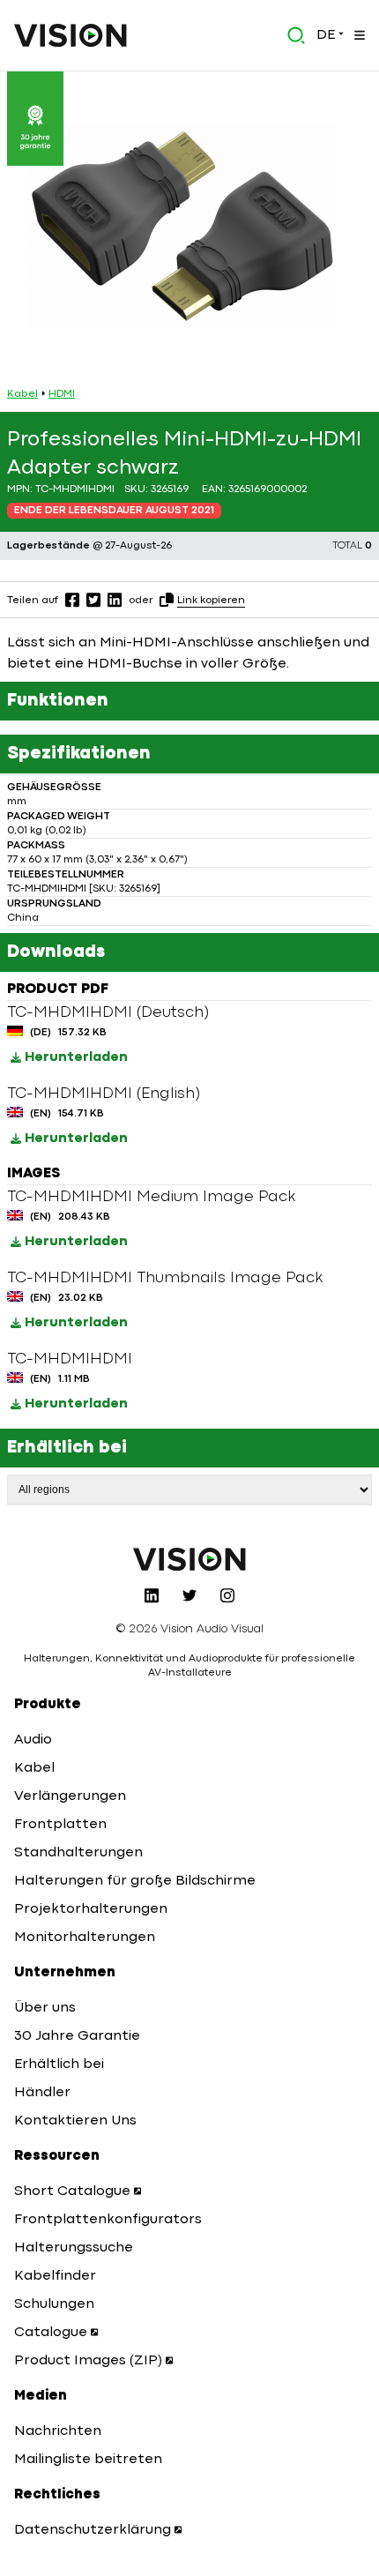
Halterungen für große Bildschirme (135, 1881)
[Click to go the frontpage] (71, 35)
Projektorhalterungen (91, 1909)
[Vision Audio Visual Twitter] (189, 1595)
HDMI (62, 394)
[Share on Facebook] (72, 600)
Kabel (22, 394)
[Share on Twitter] (93, 600)
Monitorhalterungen (85, 1938)
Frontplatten (60, 1825)
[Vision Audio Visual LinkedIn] (152, 1595)
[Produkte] (358, 35)
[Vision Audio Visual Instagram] (227, 1595)
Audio (33, 1740)
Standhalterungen (78, 1853)
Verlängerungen (70, 1796)
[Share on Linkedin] (115, 600)
